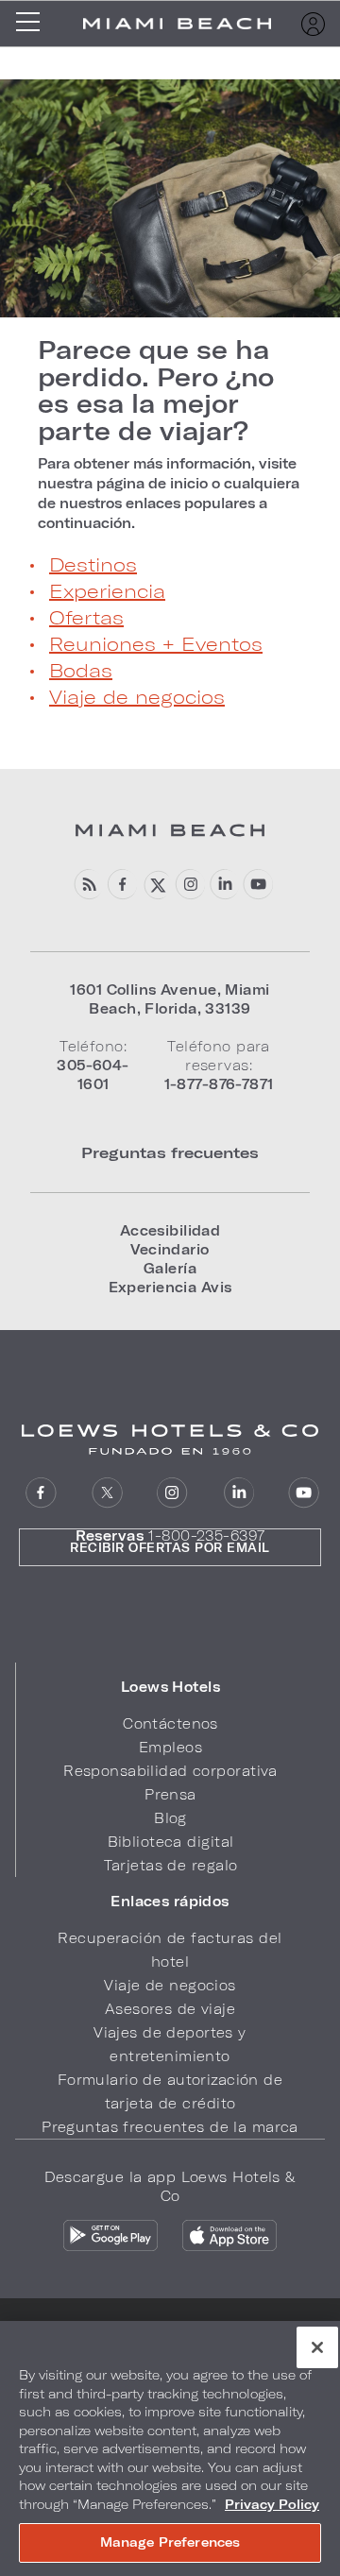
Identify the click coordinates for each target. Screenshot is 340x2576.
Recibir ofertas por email (170, 1547)
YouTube (257, 885)
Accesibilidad (170, 1230)
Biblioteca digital (171, 1842)
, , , (170, 999)
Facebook (121, 885)
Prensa (170, 1794)
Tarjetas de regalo (171, 1865)
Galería (170, 1268)
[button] (170, 1687)
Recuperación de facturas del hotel (170, 1950)
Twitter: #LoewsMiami (155, 885)
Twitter (107, 1493)
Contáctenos (170, 1723)
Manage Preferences (170, 2542)
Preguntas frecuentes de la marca (170, 2127)
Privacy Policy (272, 2504)
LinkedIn (238, 1493)
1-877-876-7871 (219, 1084)
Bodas (81, 670)
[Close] (317, 2347)
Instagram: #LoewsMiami (189, 885)
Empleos (170, 1747)
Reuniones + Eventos (156, 643)
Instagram (172, 1493)
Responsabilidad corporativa (170, 1771)
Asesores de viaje (170, 2009)
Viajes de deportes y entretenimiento (170, 2044)
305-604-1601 (93, 1075)
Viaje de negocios (137, 696)
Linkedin (223, 885)
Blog (170, 1818)
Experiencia (107, 590)
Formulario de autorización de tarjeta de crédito (170, 2091)
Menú (34, 24)
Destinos (93, 564)
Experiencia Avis (170, 1287)
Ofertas (86, 617)
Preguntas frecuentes (170, 1152)
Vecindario (170, 1249)
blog (87, 885)
